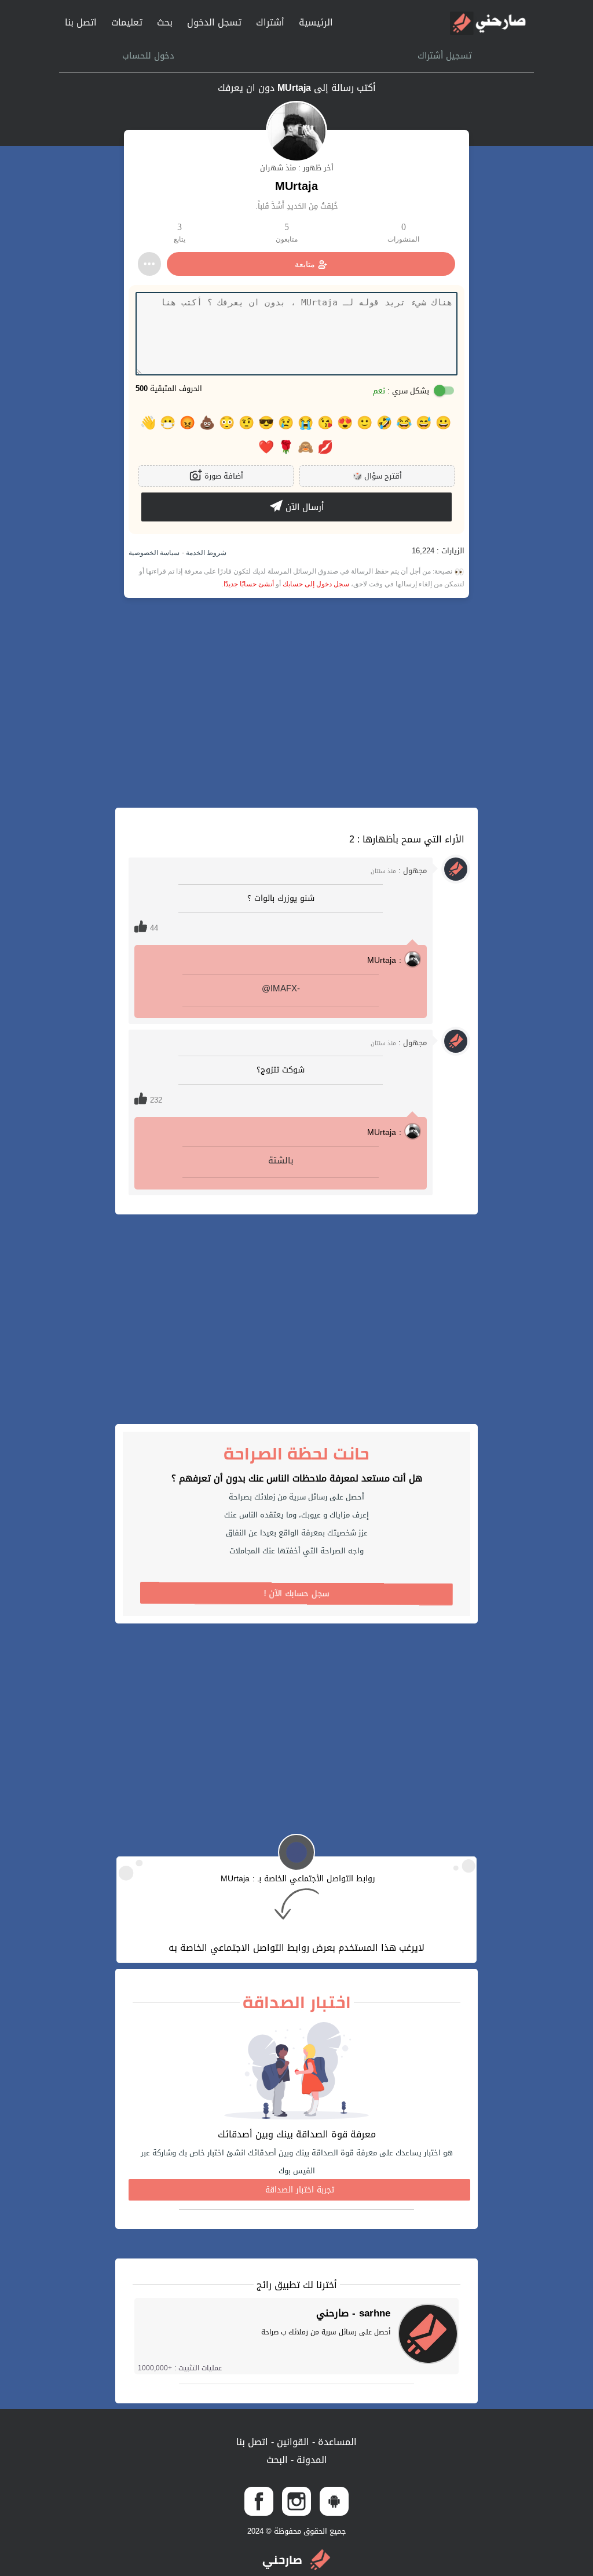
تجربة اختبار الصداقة (300, 2190)
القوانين (292, 2442)
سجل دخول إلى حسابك (316, 584)
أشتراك (270, 22)
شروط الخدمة (205, 553)
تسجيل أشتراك (445, 56)
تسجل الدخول (214, 22)
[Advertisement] (296, 703)
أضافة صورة (223, 476)
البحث (277, 2460)
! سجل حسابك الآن (297, 1594)
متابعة (305, 264)
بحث (165, 22)
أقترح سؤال (377, 476)
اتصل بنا (81, 22)
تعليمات (127, 22)
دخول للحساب (148, 56)
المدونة (310, 2460)
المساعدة (336, 2442)
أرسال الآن (303, 507)
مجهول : (399, 871)
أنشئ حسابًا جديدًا (249, 584)
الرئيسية (316, 22)
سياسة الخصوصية (154, 553)
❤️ (266, 447)
